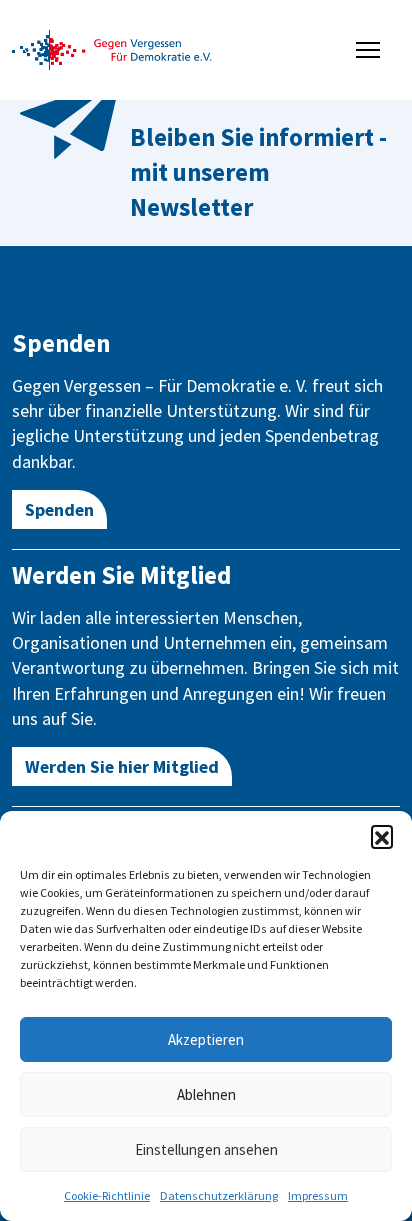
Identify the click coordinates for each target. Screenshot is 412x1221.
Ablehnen (206, 1094)
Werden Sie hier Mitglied (122, 766)
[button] (382, 836)
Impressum (318, 1195)
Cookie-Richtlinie (107, 1195)
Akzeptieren (206, 1039)
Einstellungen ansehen (206, 1149)
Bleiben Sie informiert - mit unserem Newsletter (258, 172)
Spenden (59, 509)
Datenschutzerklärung (219, 1195)
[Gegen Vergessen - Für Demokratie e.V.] (112, 48)
